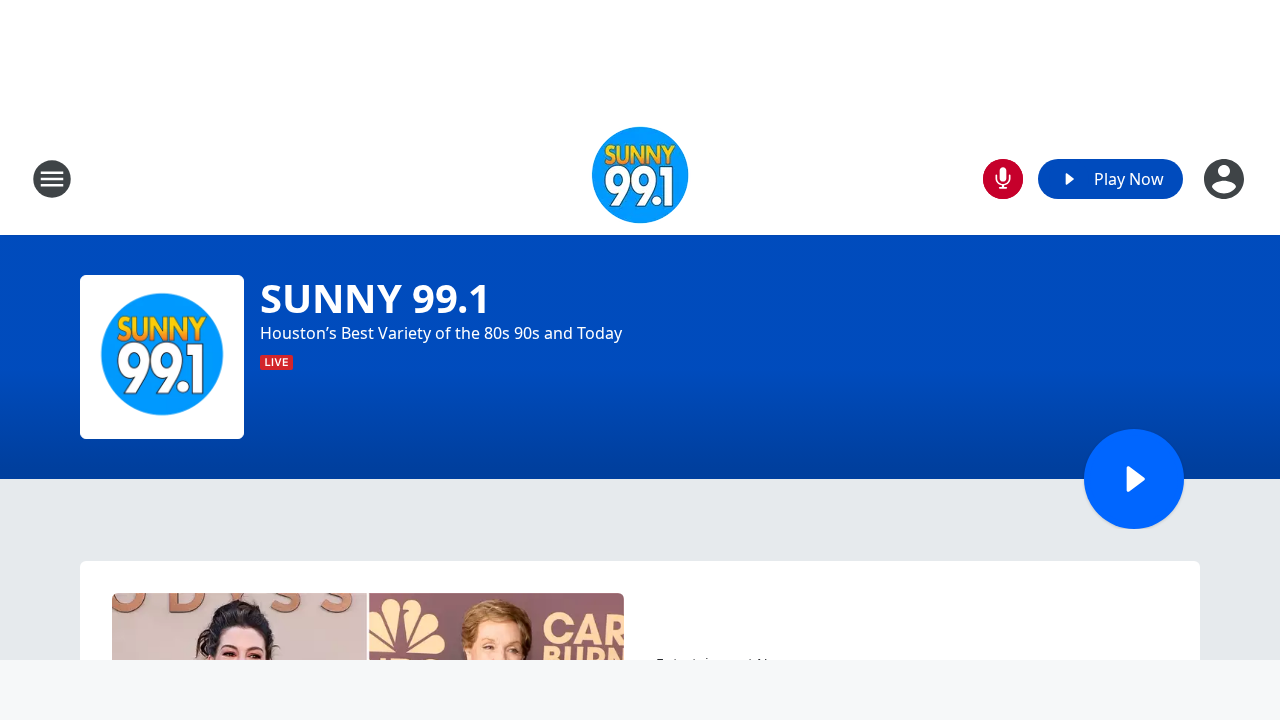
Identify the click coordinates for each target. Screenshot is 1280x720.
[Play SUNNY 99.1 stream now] (162, 357)
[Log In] (1226, 179)
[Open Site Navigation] (52, 179)
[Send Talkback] (1003, 179)
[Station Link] (640, 178)
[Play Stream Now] (1134, 479)
